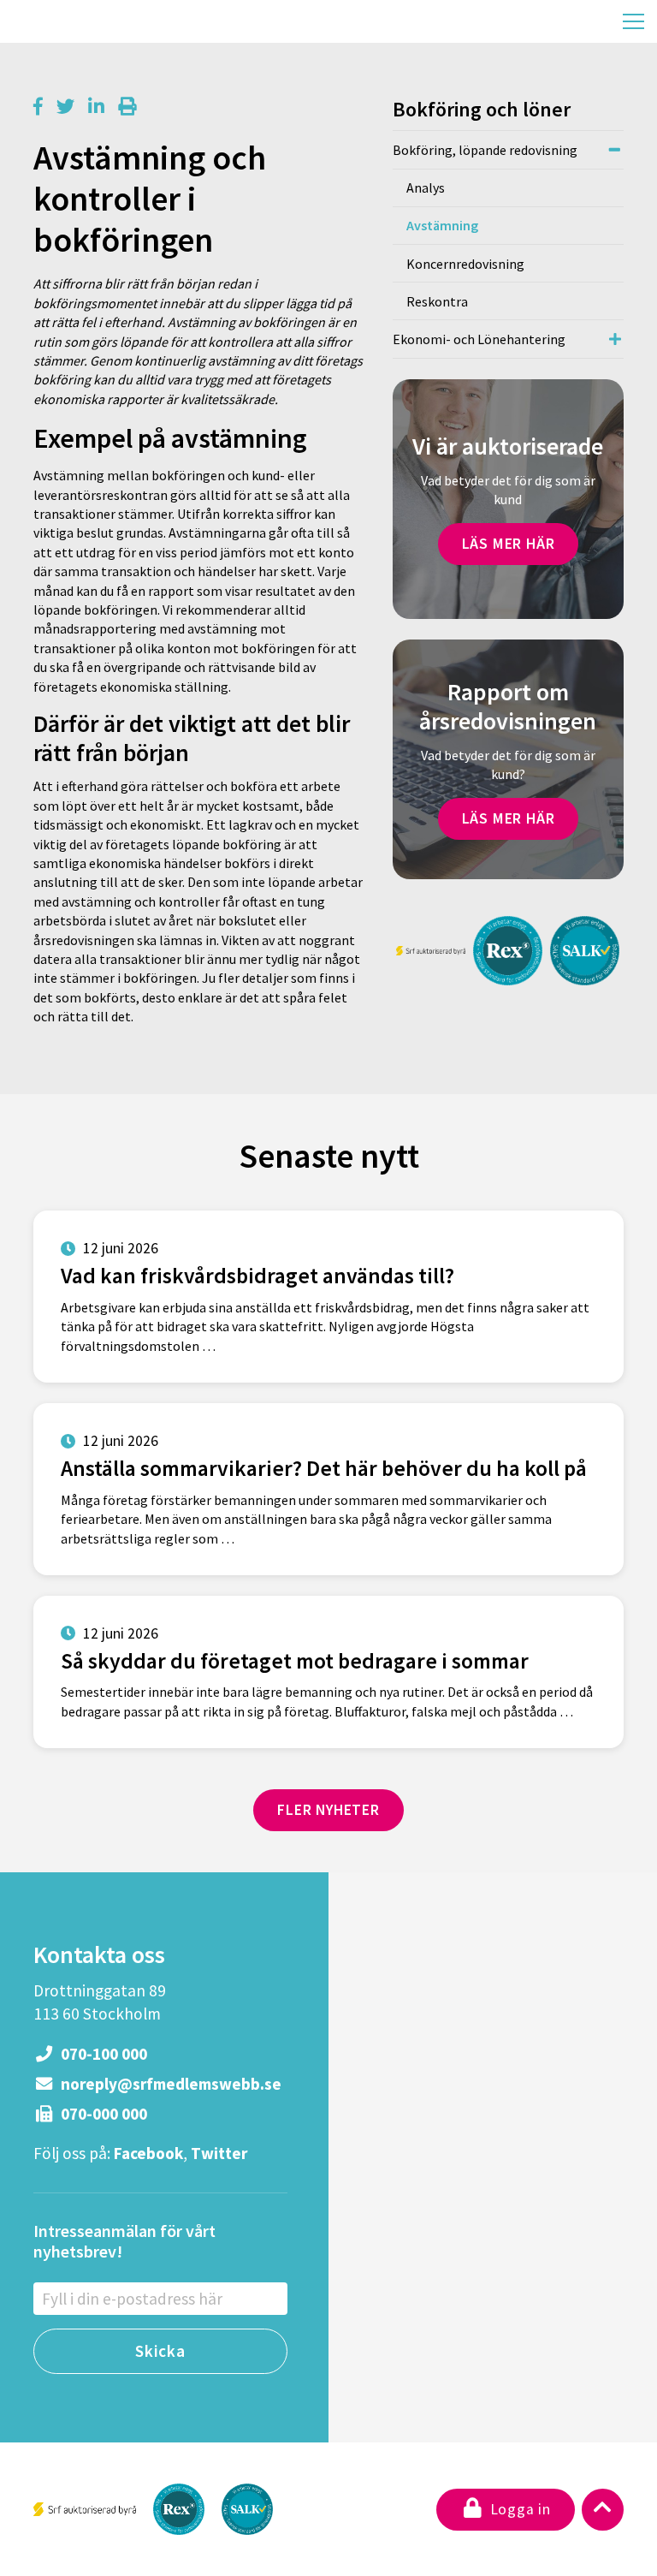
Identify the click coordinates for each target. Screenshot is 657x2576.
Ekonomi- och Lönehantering (479, 339)
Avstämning (442, 225)
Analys (426, 187)
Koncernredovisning (465, 264)
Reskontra (437, 301)
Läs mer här (509, 544)
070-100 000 (102, 2054)
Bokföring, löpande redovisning (485, 150)
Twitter (219, 2153)
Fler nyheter (328, 1810)
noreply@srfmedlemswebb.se (169, 2084)
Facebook (148, 2153)
